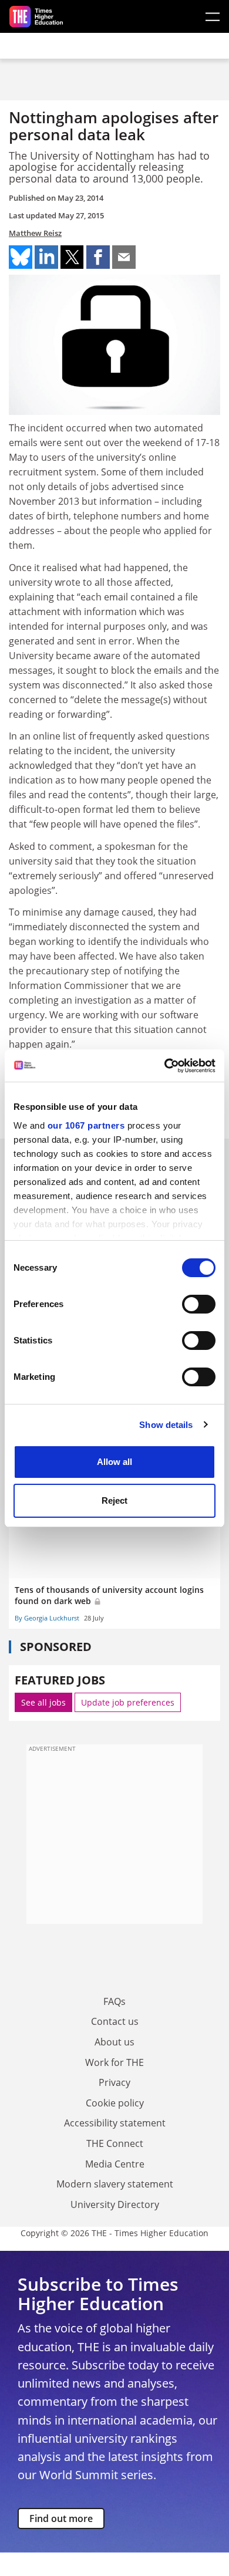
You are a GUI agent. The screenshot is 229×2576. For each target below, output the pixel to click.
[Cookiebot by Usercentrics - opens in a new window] (165, 1066)
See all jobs (43, 1702)
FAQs (114, 2001)
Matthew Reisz (35, 233)
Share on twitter (72, 257)
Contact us (115, 2021)
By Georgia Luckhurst (47, 1618)
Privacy (114, 2082)
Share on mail (124, 257)
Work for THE (114, 2062)
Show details (166, 1425)
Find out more (61, 2518)
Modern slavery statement (115, 2184)
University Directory (115, 2204)
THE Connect (115, 2143)
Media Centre (115, 2164)
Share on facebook (98, 257)
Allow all (114, 1462)
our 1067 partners (86, 1125)
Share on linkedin (46, 257)
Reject (114, 1500)
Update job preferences (128, 1702)
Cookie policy (115, 2103)
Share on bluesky (21, 257)
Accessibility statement (115, 2123)
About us (114, 2042)
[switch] (199, 1304)
